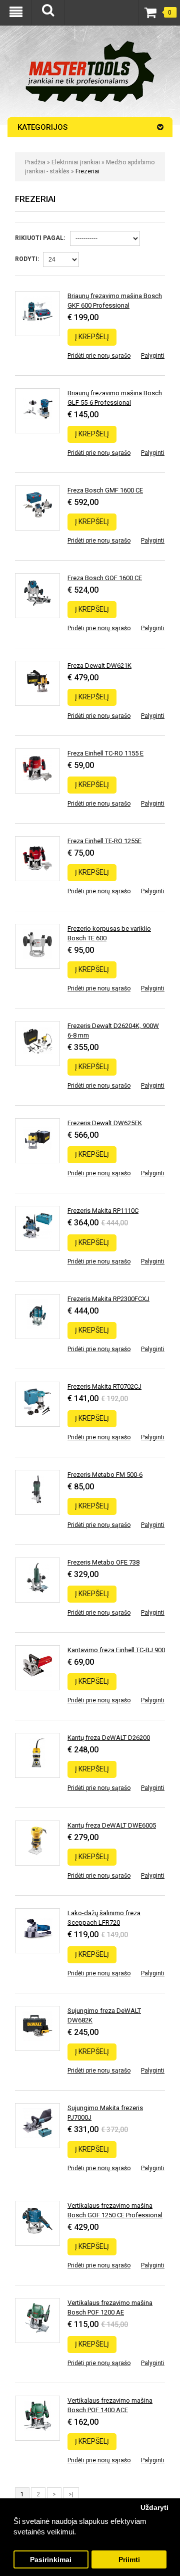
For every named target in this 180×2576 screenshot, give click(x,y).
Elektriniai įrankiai (76, 162)
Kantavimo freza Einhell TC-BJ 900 (116, 1650)
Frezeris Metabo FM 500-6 (105, 1475)
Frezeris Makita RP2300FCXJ (108, 1299)
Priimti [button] (129, 2560)
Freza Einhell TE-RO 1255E (104, 841)
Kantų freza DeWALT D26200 (109, 1738)
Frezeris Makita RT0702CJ (104, 1386)
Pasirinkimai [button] (51, 2560)
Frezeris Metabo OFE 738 (103, 1562)
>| (71, 2494)
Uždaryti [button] (154, 2508)
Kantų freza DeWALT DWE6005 (112, 1825)
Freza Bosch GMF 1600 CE (105, 490)
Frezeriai (87, 171)
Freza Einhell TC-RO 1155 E (105, 753)
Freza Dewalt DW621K (99, 666)
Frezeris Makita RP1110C (103, 1211)
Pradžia (35, 162)
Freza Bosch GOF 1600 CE (105, 578)
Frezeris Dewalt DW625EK (105, 1123)
